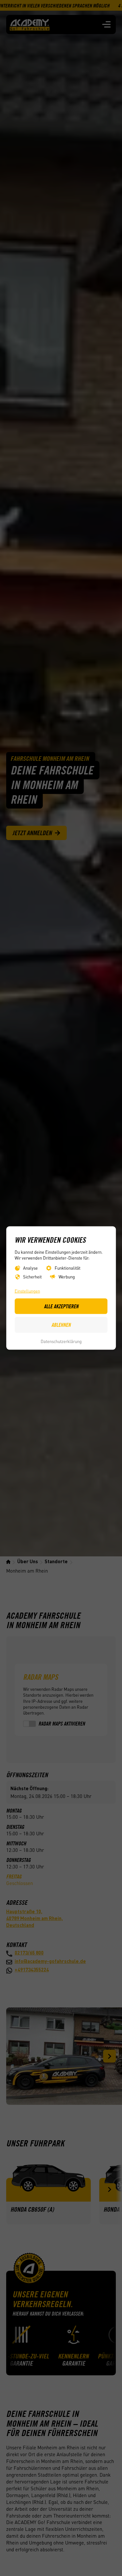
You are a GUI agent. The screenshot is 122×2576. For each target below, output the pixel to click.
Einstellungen (27, 1291)
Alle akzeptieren (61, 1306)
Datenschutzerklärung (61, 1341)
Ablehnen (61, 1325)
